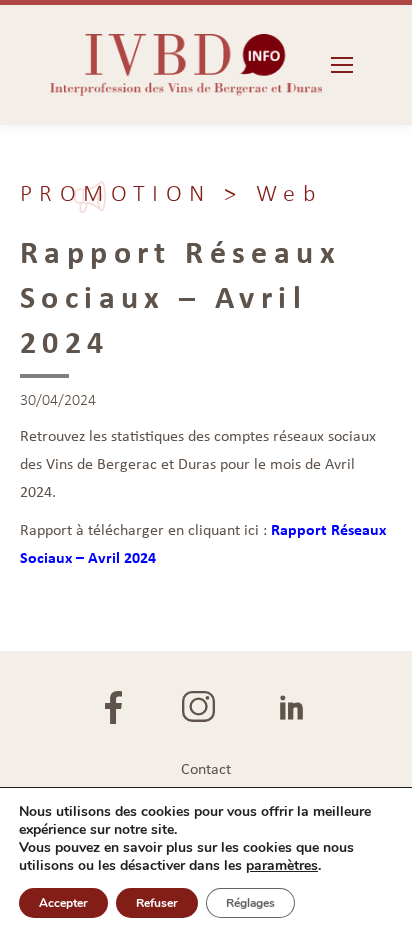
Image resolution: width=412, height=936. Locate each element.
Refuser (157, 903)
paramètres (282, 866)
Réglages (250, 903)
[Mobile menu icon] (342, 65)
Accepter (63, 903)
